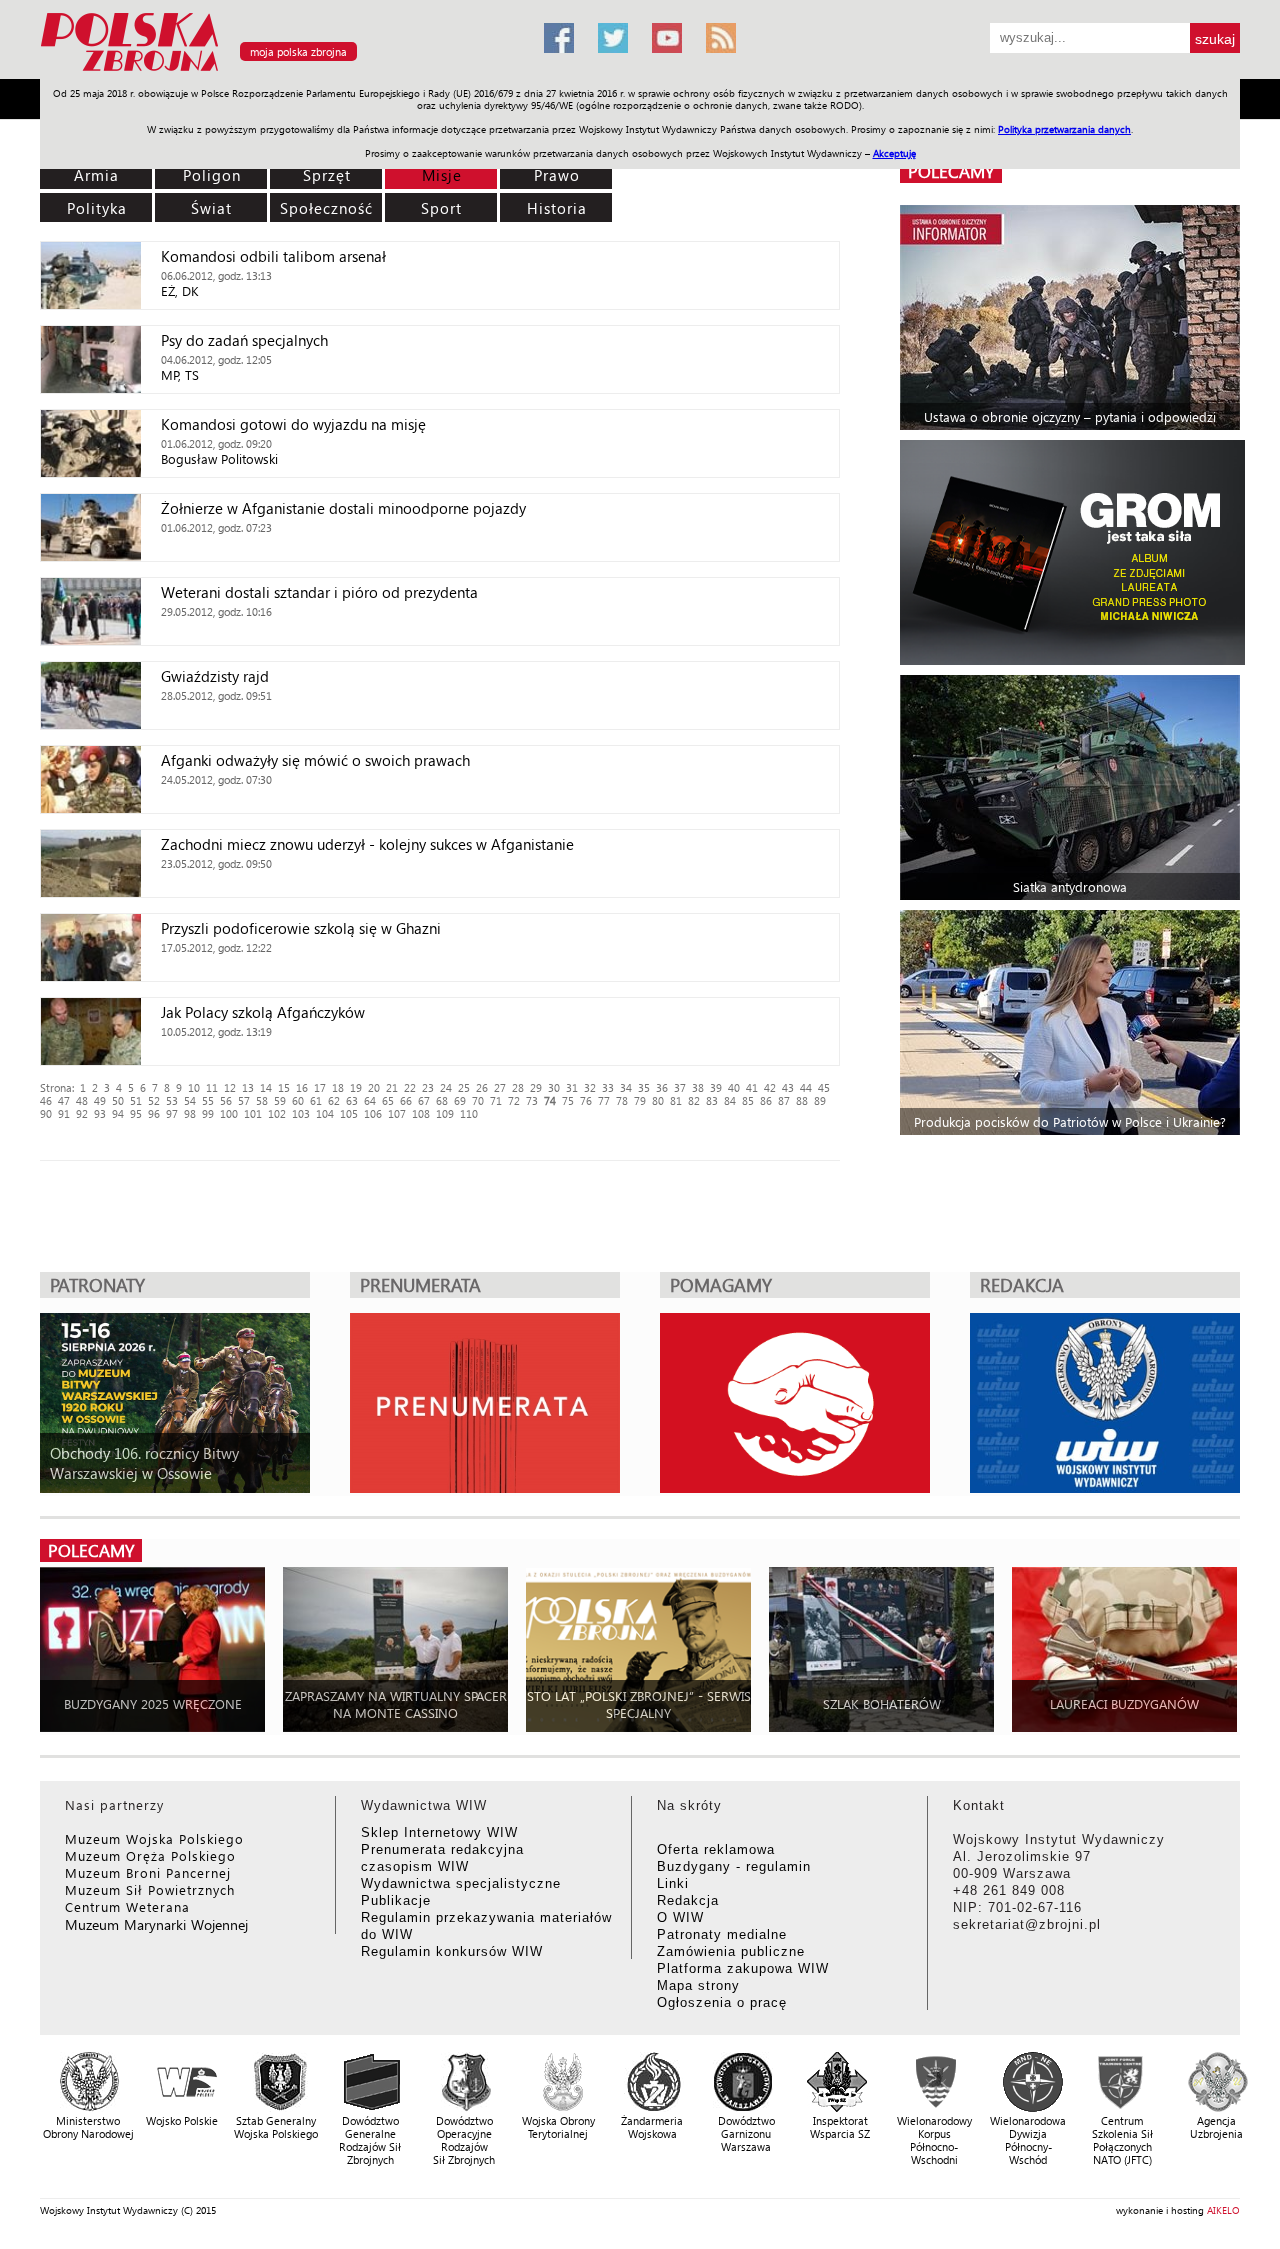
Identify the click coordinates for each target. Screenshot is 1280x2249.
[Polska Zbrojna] (280, 70)
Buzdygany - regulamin (734, 1866)
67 (424, 1100)
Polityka (97, 208)
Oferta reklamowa (716, 1849)
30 (554, 1087)
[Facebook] (559, 38)
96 (154, 1113)
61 (316, 1100)
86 (766, 1100)
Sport (441, 208)
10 (194, 1087)
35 (644, 1087)
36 (662, 1087)
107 (397, 1113)
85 (748, 1100)
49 (100, 1100)
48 (82, 1100)
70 (478, 1100)
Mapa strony (698, 1985)
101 (253, 1113)
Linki (673, 1883)
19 (356, 1087)
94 (118, 1113)
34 (626, 1087)
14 (266, 1087)
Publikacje (396, 1900)
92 (82, 1113)
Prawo (557, 175)
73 (532, 1100)
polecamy (951, 171)
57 (244, 1100)
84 (730, 1100)
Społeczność (326, 208)
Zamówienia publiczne (731, 1951)
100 (229, 1113)
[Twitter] (613, 38)
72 (514, 1100)
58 (262, 1100)
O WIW (680, 1917)
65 (388, 1100)
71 (496, 1100)
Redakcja (688, 1900)
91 (64, 1113)
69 (460, 1100)
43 (788, 1087)
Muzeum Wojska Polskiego (154, 1838)
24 (446, 1087)
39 (716, 1087)
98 (190, 1113)
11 (212, 1087)
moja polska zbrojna (298, 51)
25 (464, 1087)
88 (802, 1100)
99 (208, 1113)
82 (694, 1100)
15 (284, 1087)
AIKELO (1223, 2210)
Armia (96, 175)
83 (712, 1100)
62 (334, 1100)
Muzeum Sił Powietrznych (150, 1889)
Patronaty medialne (722, 1934)
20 (374, 1087)
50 (118, 1100)
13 (248, 1087)
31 (572, 1087)
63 (352, 1100)
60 (298, 1100)
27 (500, 1087)
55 (208, 1100)
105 (349, 1113)
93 (100, 1113)
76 (586, 1100)
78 (622, 1100)
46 (46, 1100)
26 (482, 1087)
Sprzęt (327, 175)
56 (226, 1100)
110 (469, 1113)
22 (410, 1087)
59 (280, 1100)
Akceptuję (894, 153)
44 (806, 1087)
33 (608, 1087)
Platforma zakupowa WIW (743, 1968)
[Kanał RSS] (721, 38)
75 (568, 1100)
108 (421, 1113)
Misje (442, 175)
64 (370, 1100)
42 (770, 1087)
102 (277, 1113)
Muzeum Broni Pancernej (148, 1872)
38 (698, 1087)
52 (154, 1100)
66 (406, 1100)
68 (442, 1100)
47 (64, 1100)
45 (824, 1087)
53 (172, 1100)
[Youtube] (667, 38)
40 (734, 1087)
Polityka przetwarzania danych (1064, 129)
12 (230, 1087)
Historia (557, 208)
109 (445, 1113)
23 (428, 1087)
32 (590, 1087)
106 (373, 1113)
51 (136, 1100)
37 (680, 1087)
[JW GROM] (1072, 552)
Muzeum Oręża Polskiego (150, 1855)
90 (46, 1113)
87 (784, 1100)
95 (136, 1113)
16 (302, 1087)
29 (536, 1087)
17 (320, 1087)
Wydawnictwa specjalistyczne (461, 1883)
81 (676, 1100)
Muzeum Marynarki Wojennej (157, 1924)
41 (752, 1087)
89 (820, 1100)
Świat (211, 208)
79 (640, 1100)
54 (190, 1100)
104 (325, 1113)
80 (658, 1100)
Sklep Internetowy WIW (439, 1832)
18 (338, 1087)
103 (301, 1113)
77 (604, 1100)
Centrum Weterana (127, 1906)
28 (518, 1087)
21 (392, 1087)
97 (172, 1113)
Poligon (212, 175)
